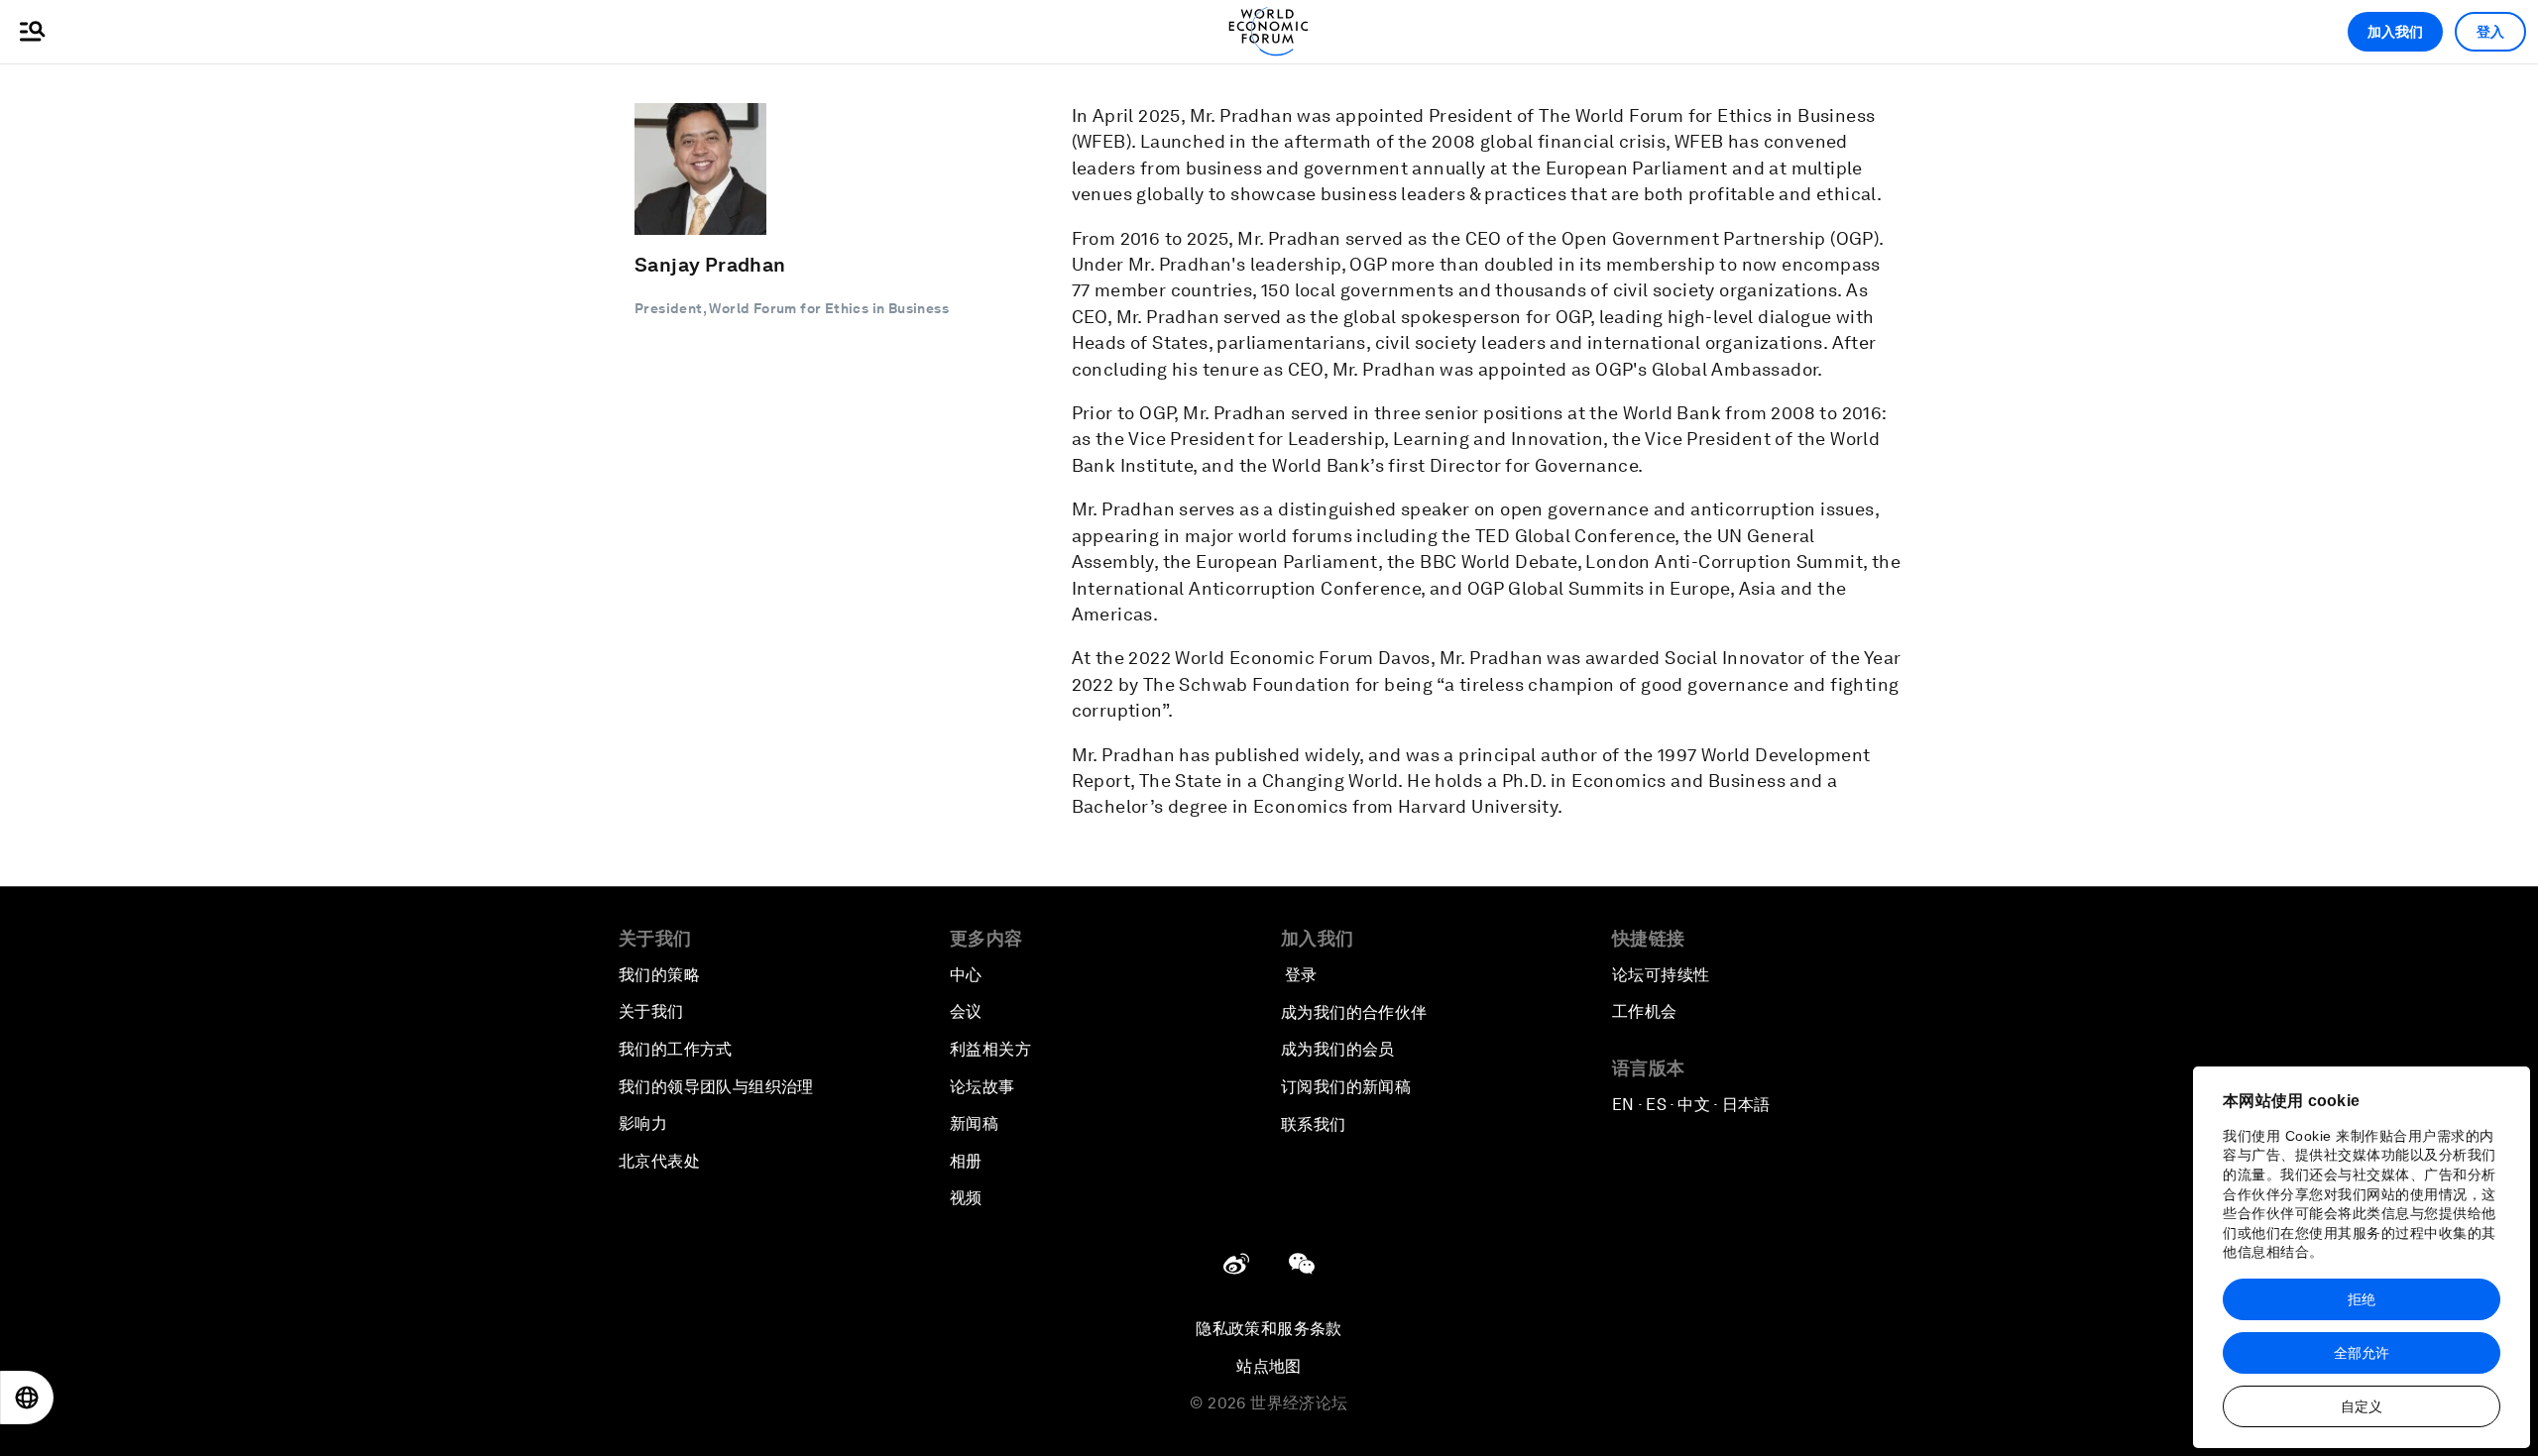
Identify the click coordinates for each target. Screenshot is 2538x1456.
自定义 (2362, 1406)
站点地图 (1269, 1366)
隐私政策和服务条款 (1269, 1329)
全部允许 (2362, 1353)
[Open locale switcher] (27, 1398)
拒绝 (2362, 1299)
